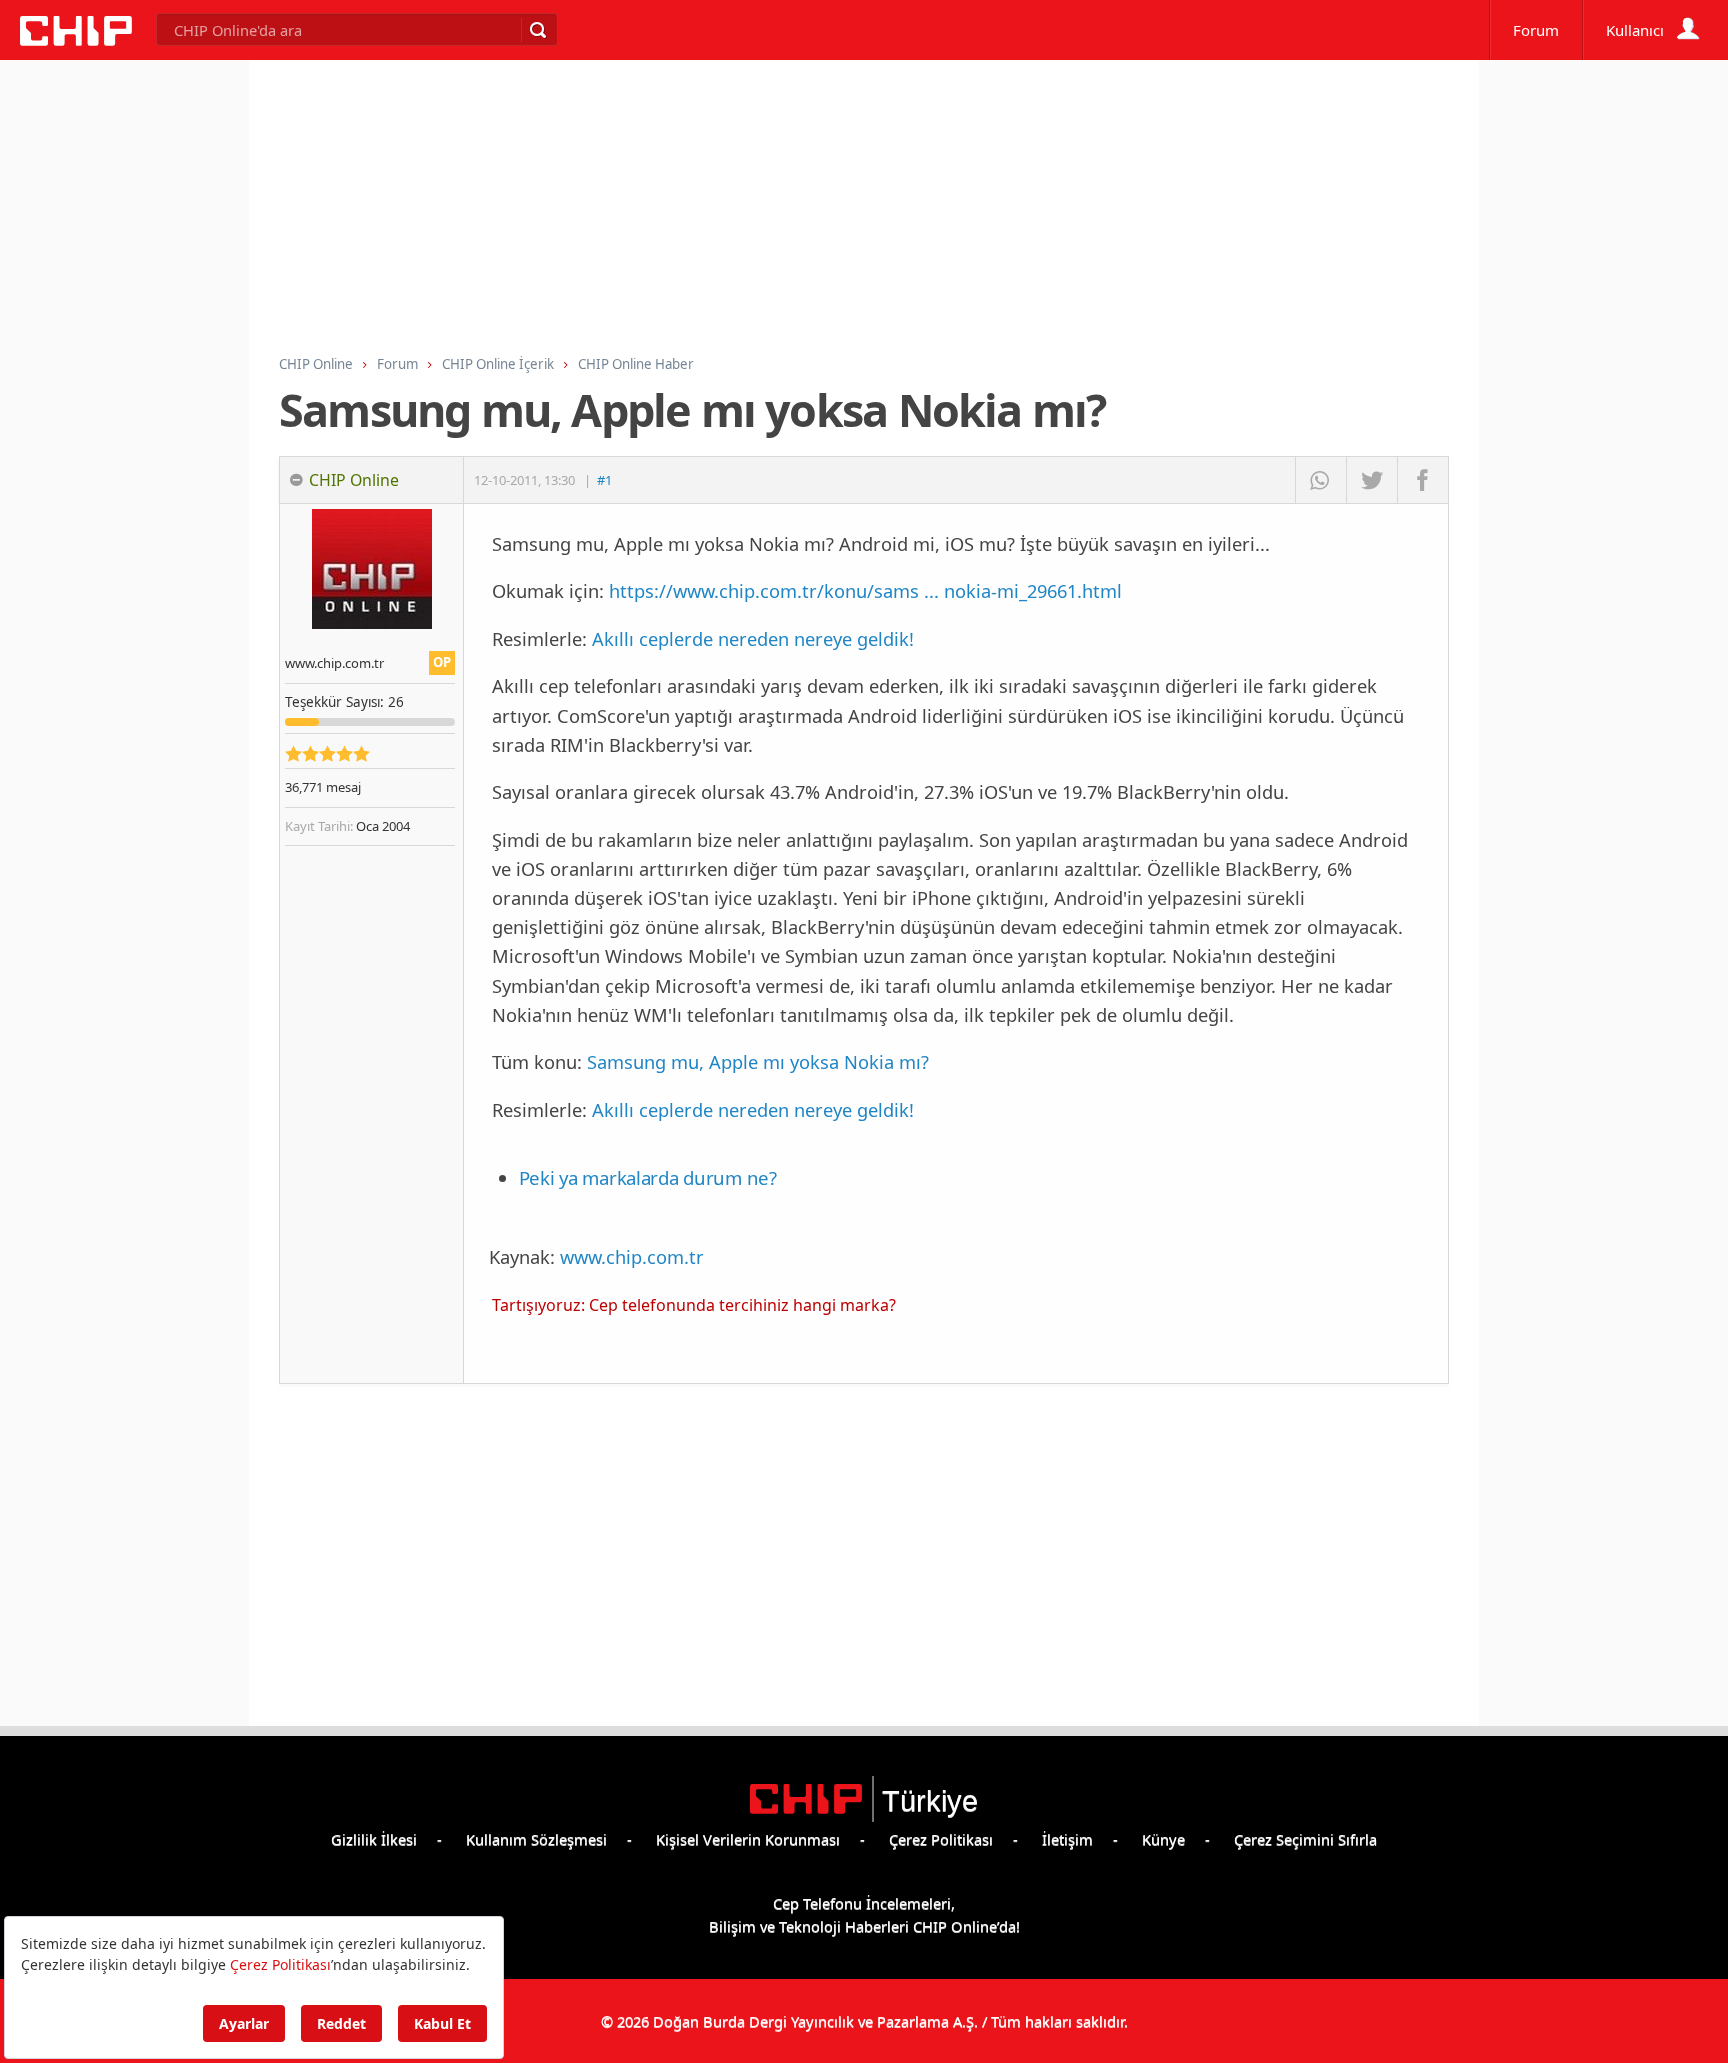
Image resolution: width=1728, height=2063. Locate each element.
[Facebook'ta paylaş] (1422, 480)
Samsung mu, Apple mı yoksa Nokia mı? (758, 1061)
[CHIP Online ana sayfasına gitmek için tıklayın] (76, 40)
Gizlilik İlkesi (374, 1839)
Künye (1163, 1839)
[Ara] (537, 30)
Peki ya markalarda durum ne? (648, 1177)
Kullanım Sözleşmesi (536, 1839)
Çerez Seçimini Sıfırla (1305, 1839)
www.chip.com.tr (632, 1256)
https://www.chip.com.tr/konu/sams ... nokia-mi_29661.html (865, 590)
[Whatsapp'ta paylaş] (1320, 480)
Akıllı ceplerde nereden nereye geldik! (753, 638)
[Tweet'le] (1371, 480)
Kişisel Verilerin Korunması (748, 1839)
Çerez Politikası (941, 1839)
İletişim (1067, 1839)
